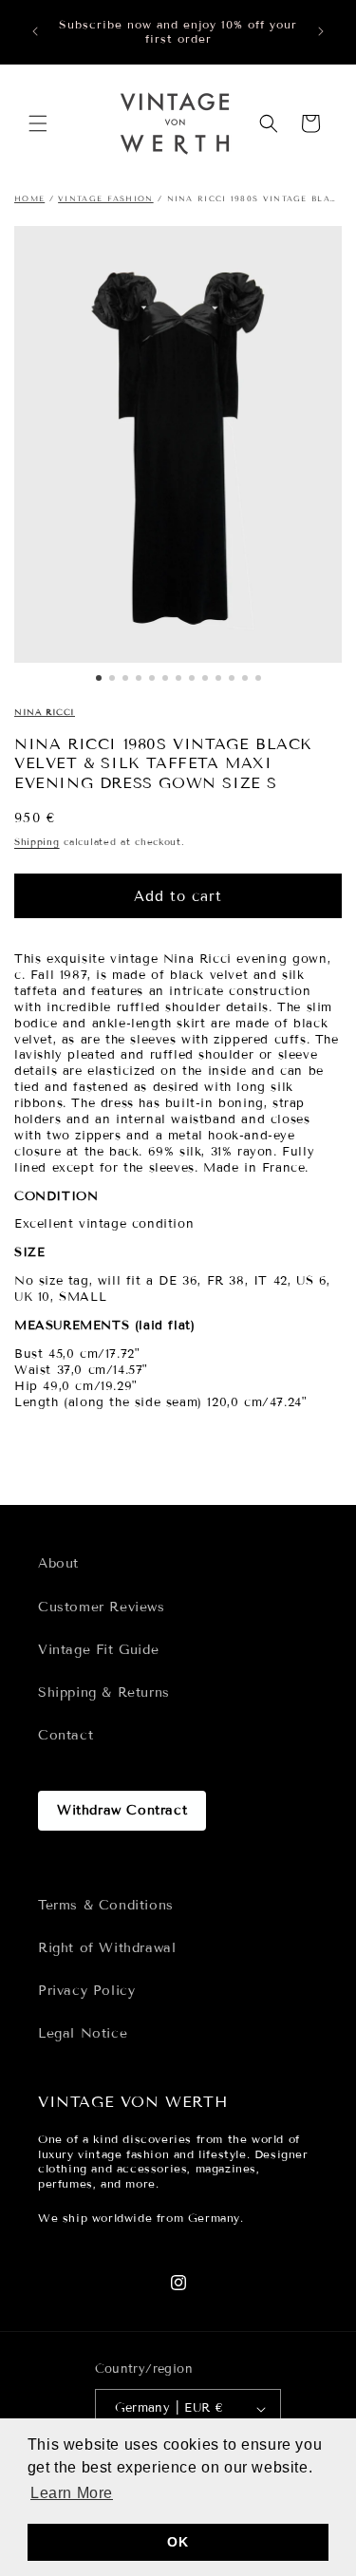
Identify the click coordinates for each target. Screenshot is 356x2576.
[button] (38, 123)
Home (29, 198)
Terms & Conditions (106, 1905)
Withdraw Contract (122, 1810)
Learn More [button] (72, 2493)
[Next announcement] (321, 31)
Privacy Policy (86, 1991)
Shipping (37, 842)
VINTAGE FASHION (106, 198)
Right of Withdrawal (107, 1948)
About (58, 1563)
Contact (66, 1735)
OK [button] (178, 2542)
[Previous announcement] (35, 31)
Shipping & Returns (104, 1692)
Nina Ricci (45, 712)
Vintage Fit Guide (98, 1650)
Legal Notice (83, 2033)
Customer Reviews (102, 1607)
